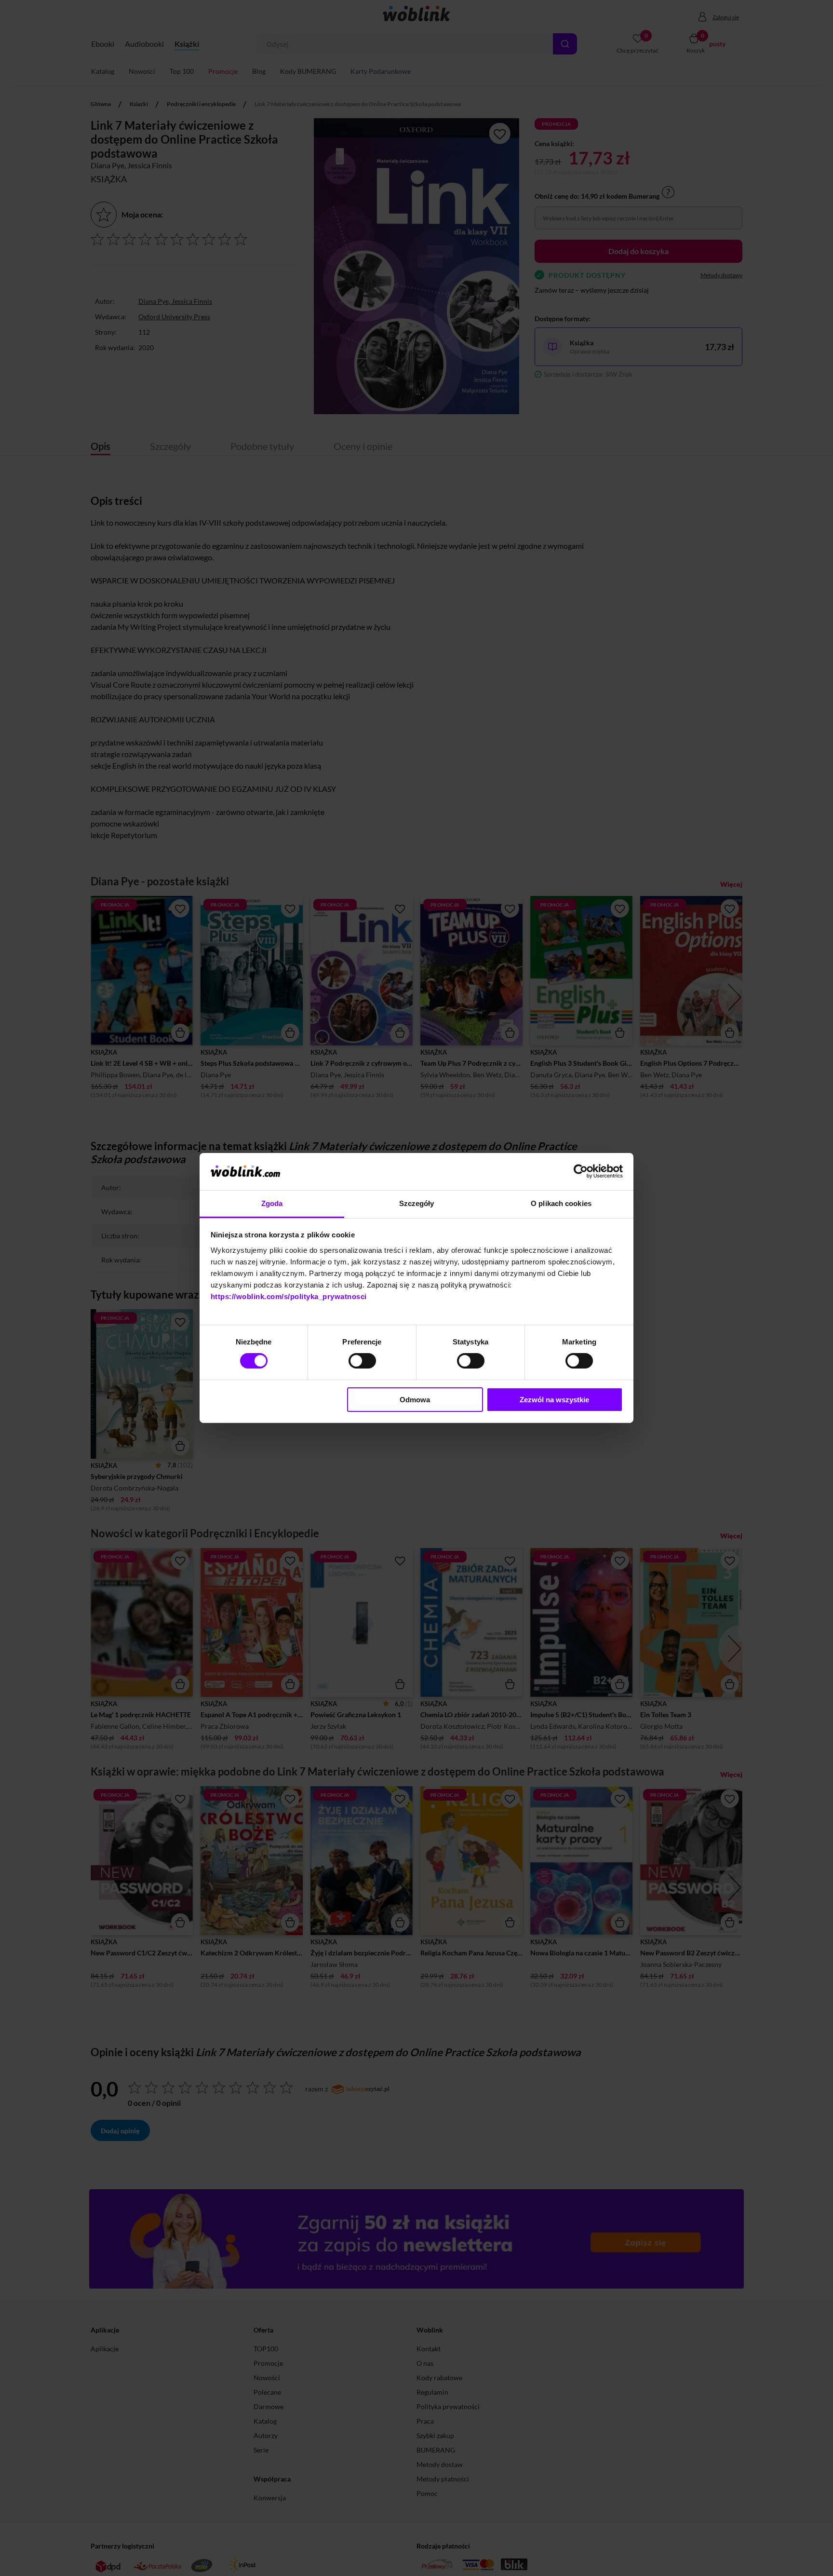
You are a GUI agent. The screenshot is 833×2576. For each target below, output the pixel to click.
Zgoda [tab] (272, 1203)
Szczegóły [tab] (417, 1203)
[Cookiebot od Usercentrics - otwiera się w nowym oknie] (581, 1171)
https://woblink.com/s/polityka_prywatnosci (289, 1296)
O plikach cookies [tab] (561, 1203)
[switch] (362, 1361)
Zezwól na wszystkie (554, 1400)
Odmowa (415, 1400)
